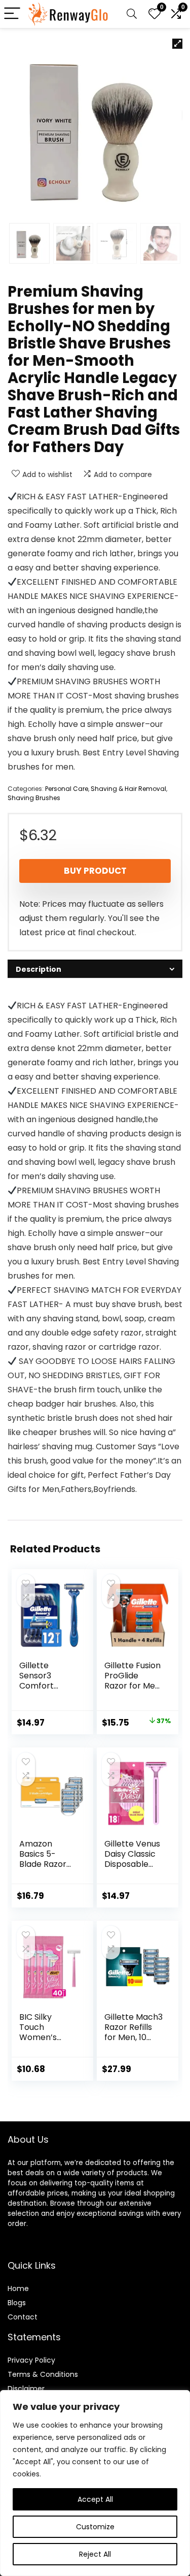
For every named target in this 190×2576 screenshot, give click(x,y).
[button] (177, 44)
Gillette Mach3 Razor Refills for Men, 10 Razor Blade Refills (134, 2037)
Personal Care (67, 789)
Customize (95, 2527)
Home (18, 2288)
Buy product (95, 871)
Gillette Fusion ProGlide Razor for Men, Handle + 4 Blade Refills (133, 1686)
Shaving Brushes (34, 798)
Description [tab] (39, 969)
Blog (15, 2303)
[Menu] (12, 14)
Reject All (95, 2554)
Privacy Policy (31, 2360)
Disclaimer (26, 2389)
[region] (95, 2483)
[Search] (132, 14)
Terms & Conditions (43, 2374)
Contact (23, 2317)
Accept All (95, 2499)
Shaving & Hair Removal (128, 789)
